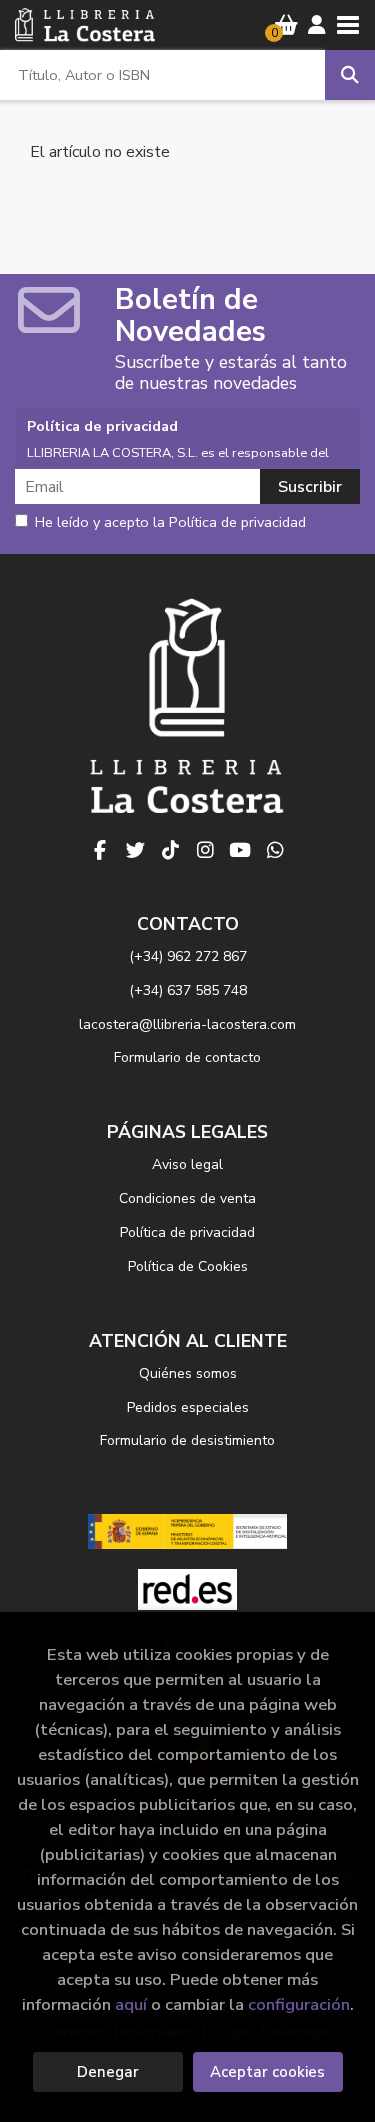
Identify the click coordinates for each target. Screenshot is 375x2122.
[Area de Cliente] (317, 25)
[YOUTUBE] (240, 850)
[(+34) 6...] (275, 850)
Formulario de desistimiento (187, 1440)
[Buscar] (350, 75)
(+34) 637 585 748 (188, 990)
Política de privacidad (187, 1232)
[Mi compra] (286, 25)
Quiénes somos (188, 1373)
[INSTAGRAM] (205, 850)
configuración (299, 2004)
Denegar (108, 2072)
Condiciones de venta (187, 1198)
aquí (131, 2004)
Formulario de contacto (187, 1057)
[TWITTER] (135, 850)
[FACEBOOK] (100, 850)
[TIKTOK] (170, 850)
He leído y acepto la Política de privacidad (170, 523)
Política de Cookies (188, 1266)
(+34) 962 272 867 (188, 956)
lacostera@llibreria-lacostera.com (187, 1024)
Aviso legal (187, 1164)
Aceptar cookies (267, 2072)
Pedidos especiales (188, 1407)
